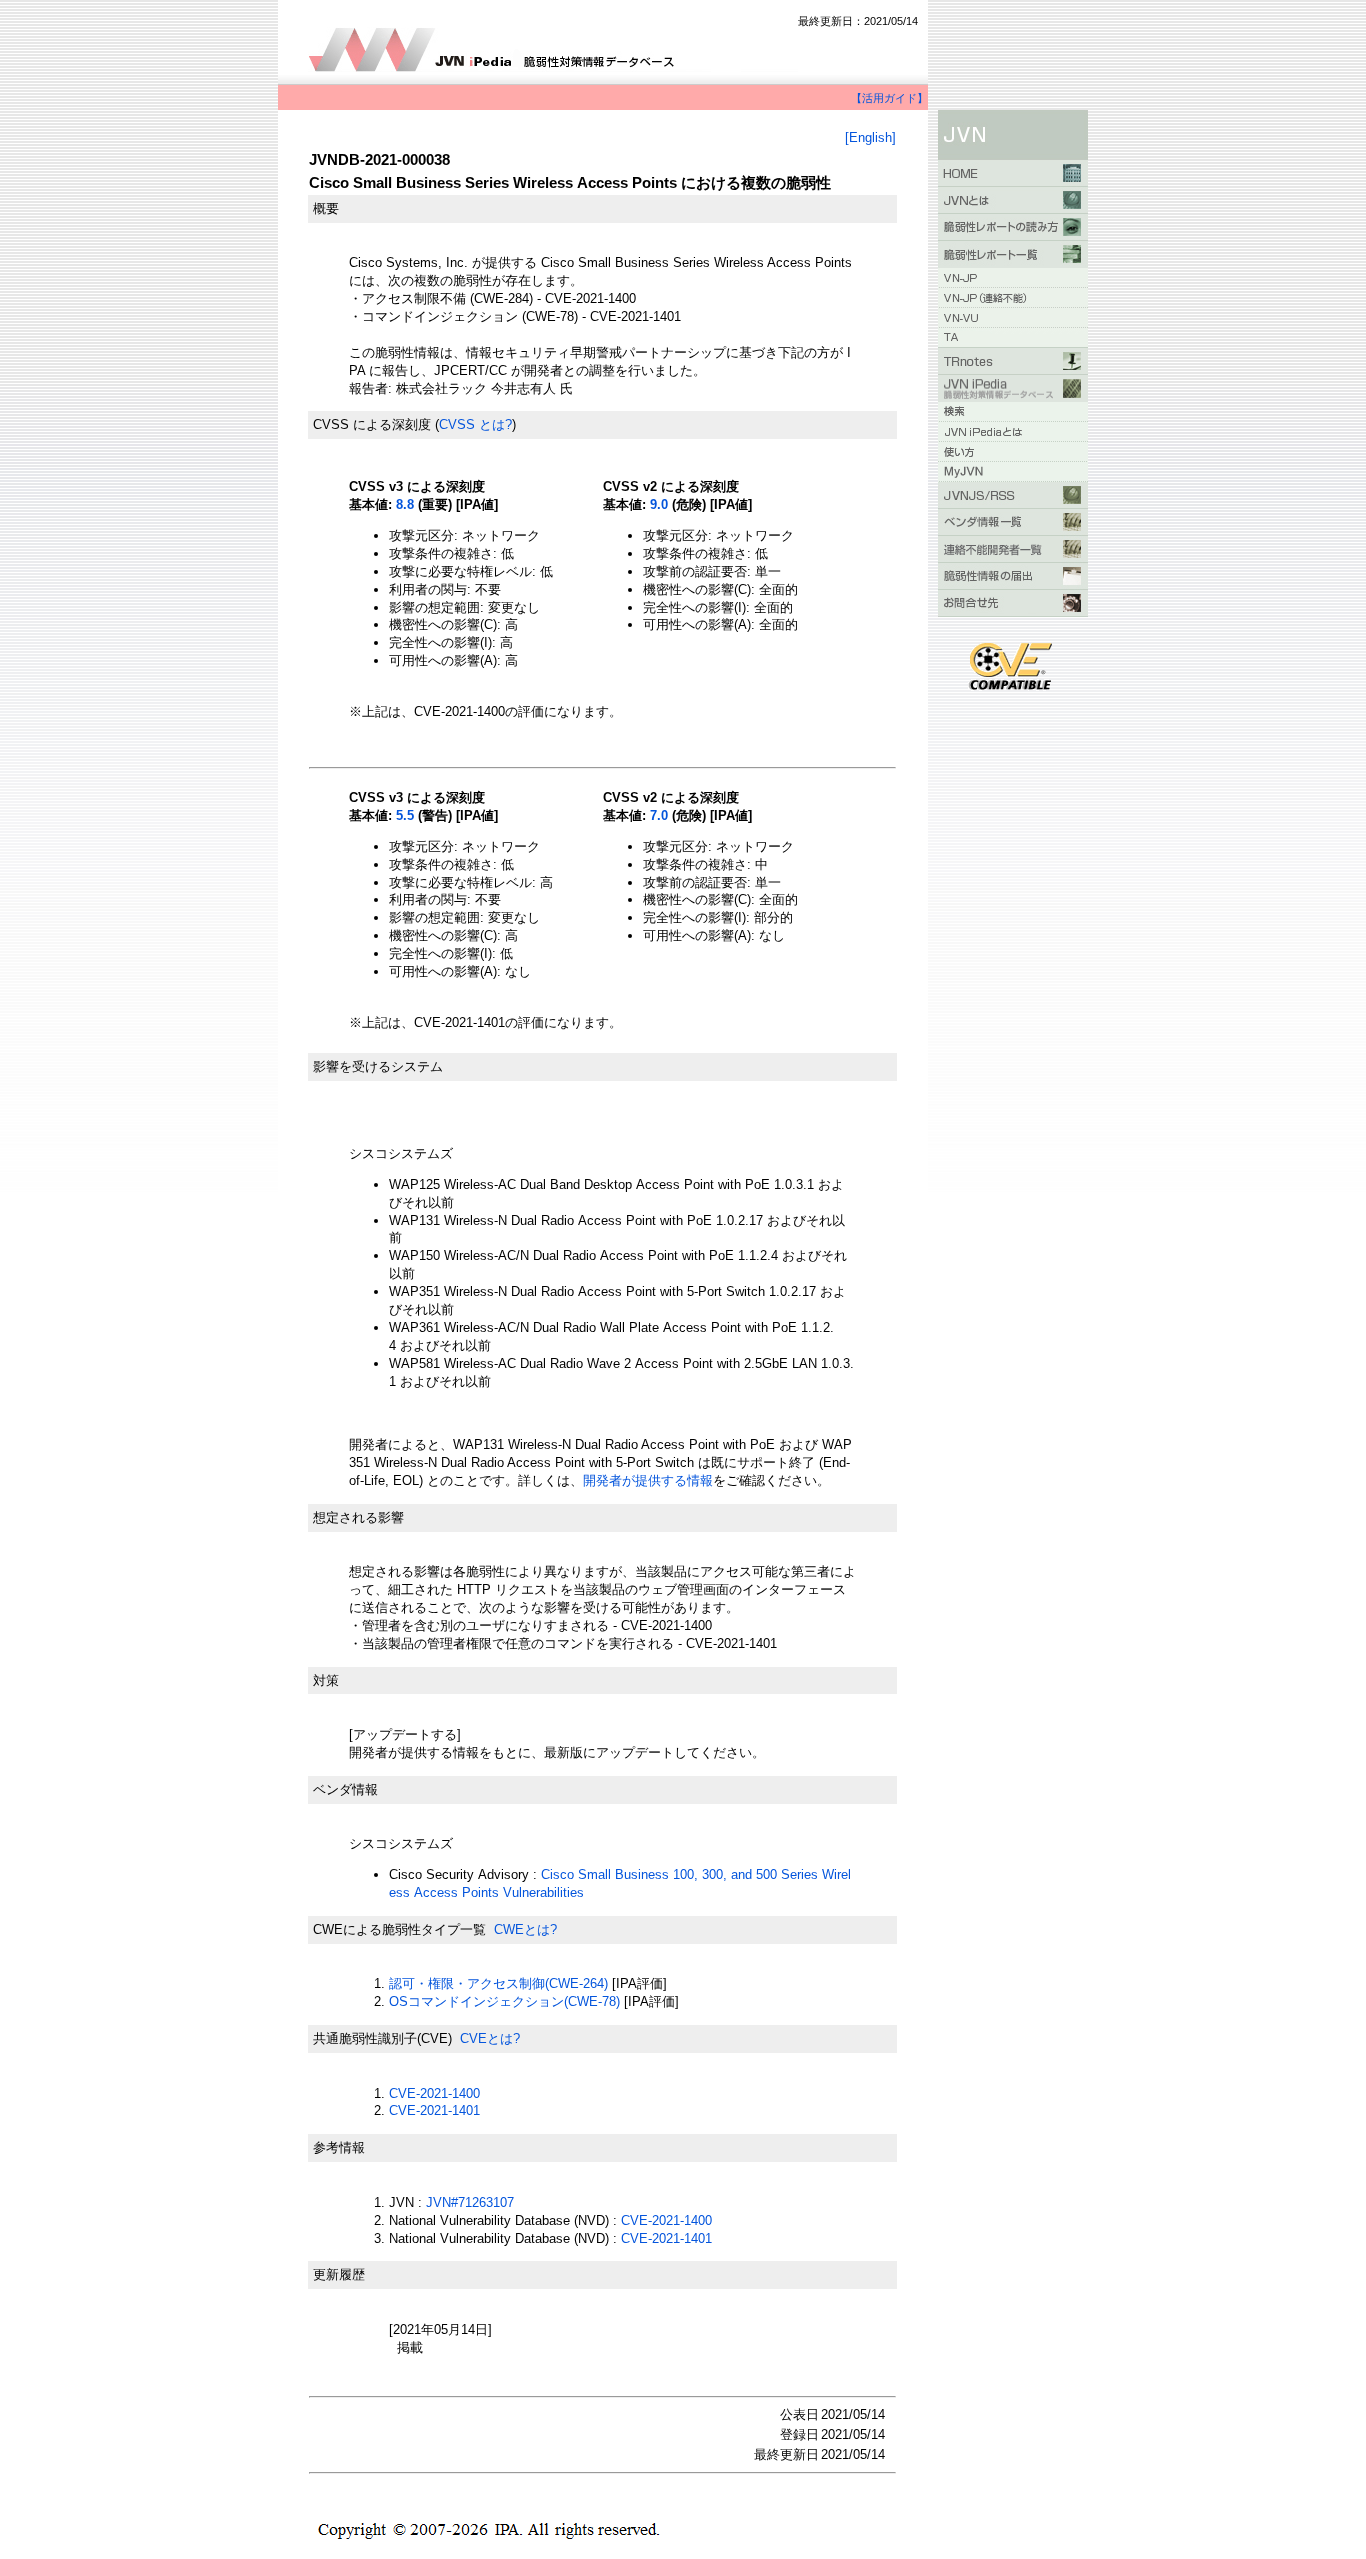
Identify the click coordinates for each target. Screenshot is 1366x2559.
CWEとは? (525, 1929)
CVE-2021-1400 (434, 2093)
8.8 (405, 504)
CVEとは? (490, 2038)
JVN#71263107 (470, 2202)
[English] (870, 137)
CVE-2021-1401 (434, 2110)
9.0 (659, 504)
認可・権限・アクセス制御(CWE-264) (498, 1983)
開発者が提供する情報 (648, 1480)
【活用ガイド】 (889, 98)
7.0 (659, 815)
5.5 (405, 815)
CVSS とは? (475, 424)
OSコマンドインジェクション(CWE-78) (504, 2001)
